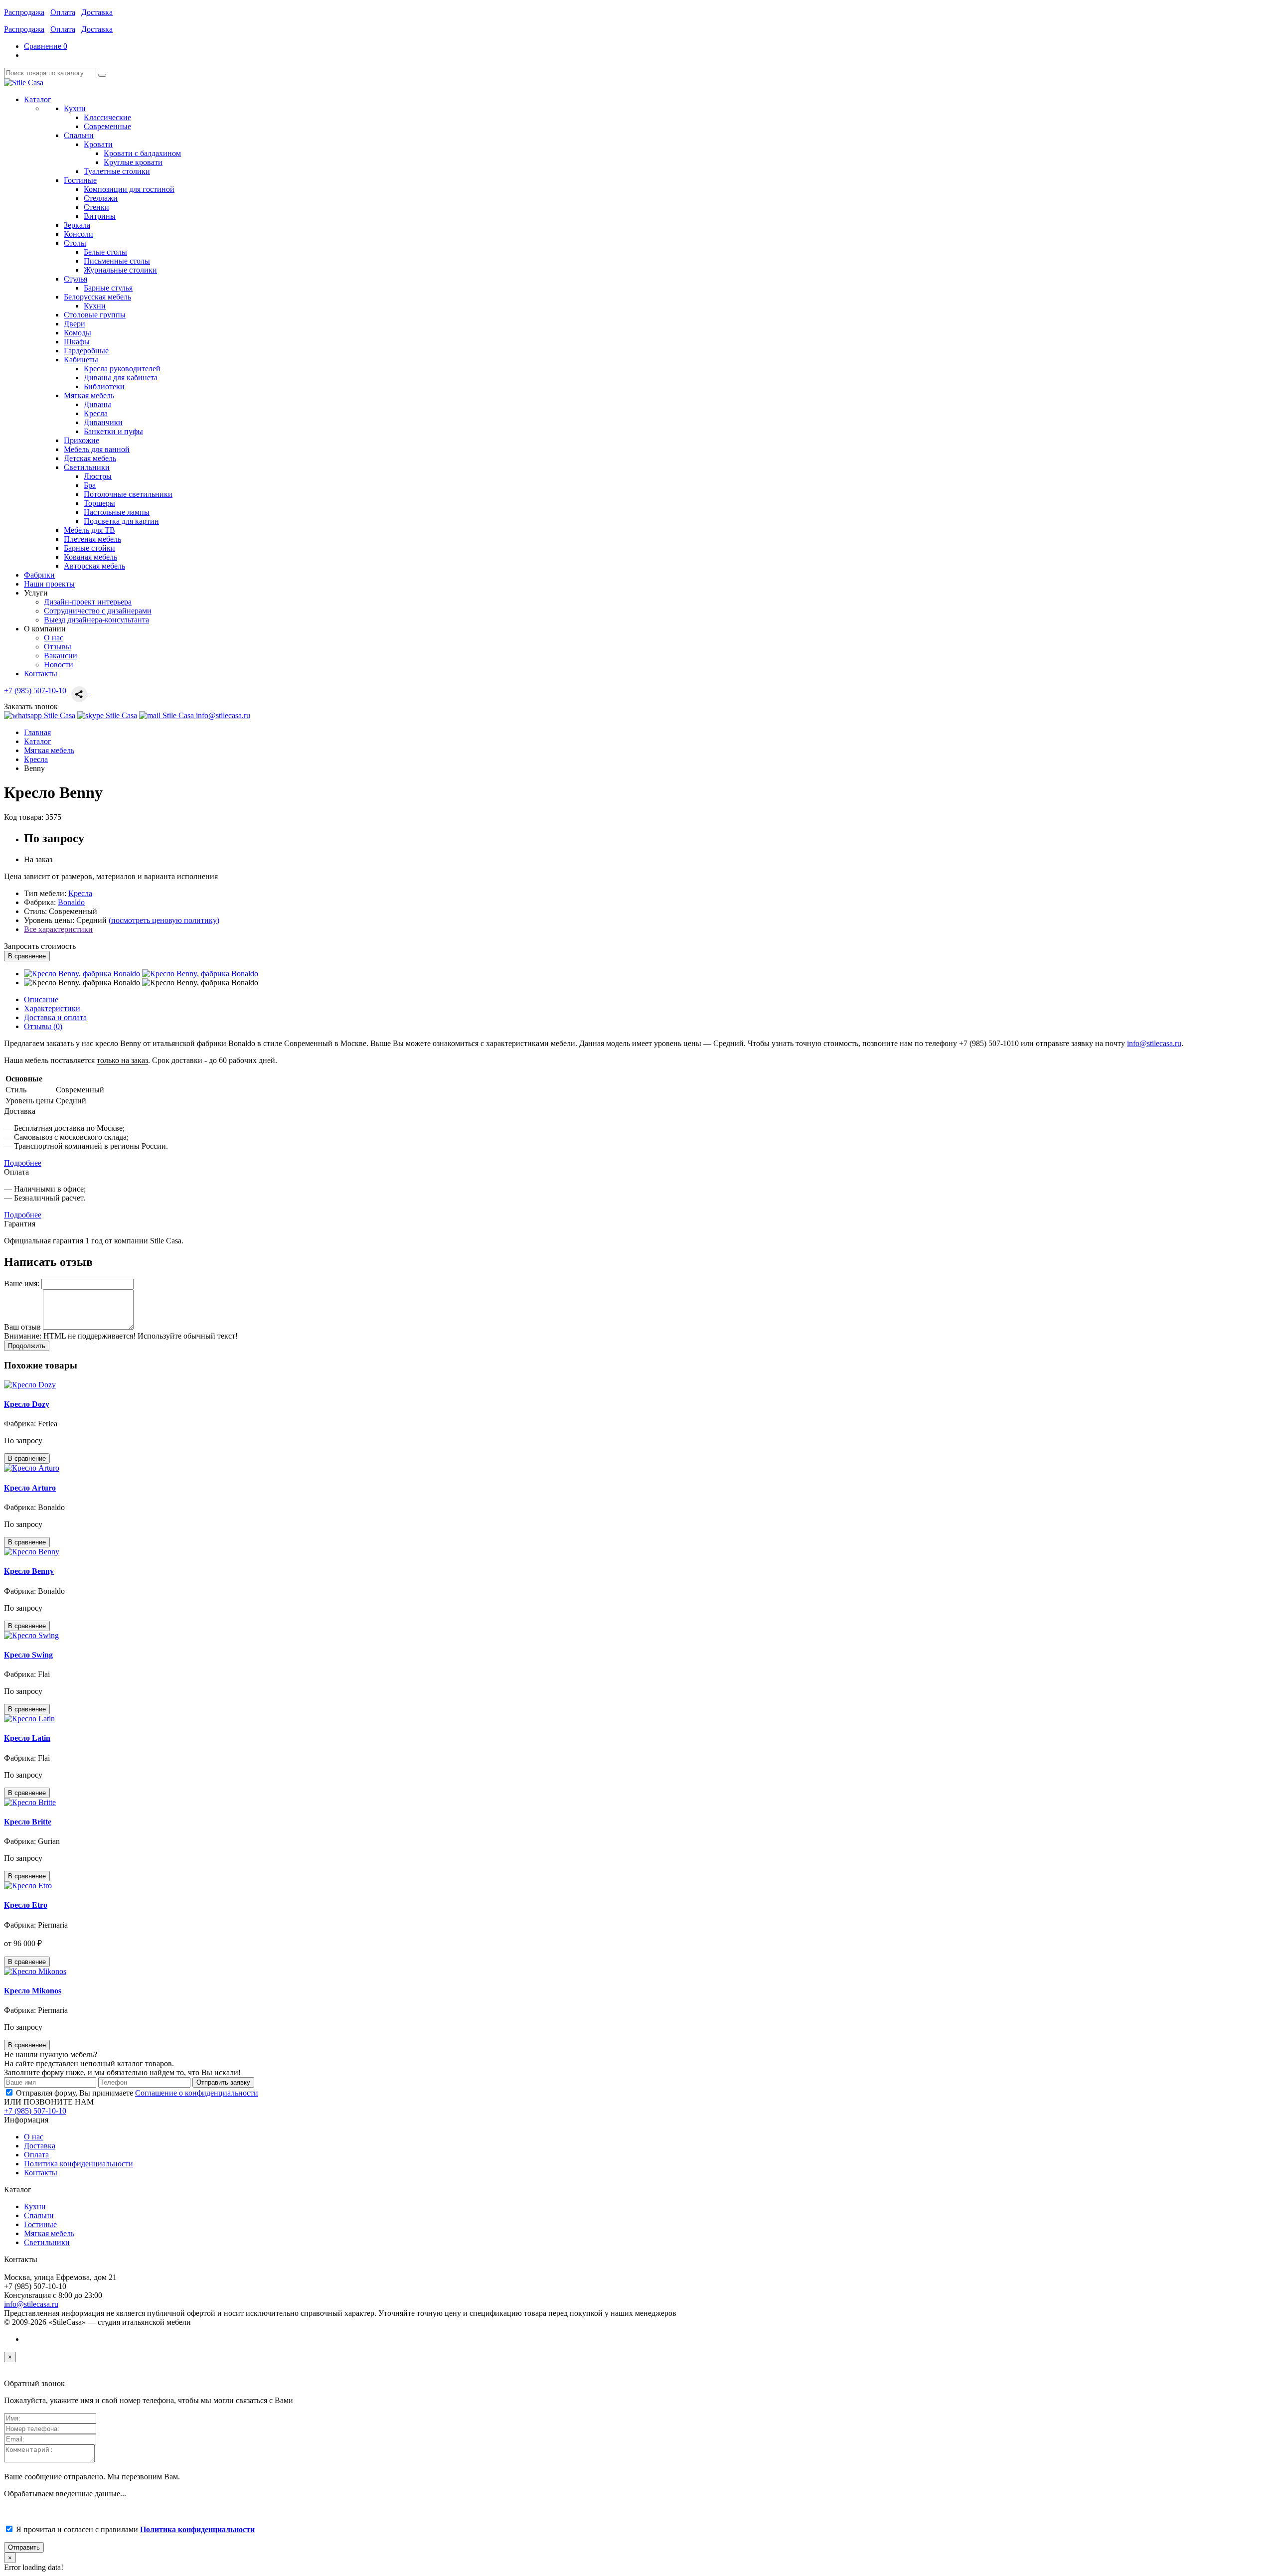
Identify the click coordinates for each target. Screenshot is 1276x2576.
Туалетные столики (117, 171)
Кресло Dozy (27, 1404)
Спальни (39, 2215)
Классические (107, 117)
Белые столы (105, 252)
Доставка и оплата (55, 1017)
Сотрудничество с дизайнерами (98, 611)
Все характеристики (58, 929)
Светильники (47, 2242)
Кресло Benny (29, 1571)
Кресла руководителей (122, 369)
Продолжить (27, 1346)
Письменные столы (117, 261)
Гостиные (40, 2224)
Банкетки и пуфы (113, 431)
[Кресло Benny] (83, 974)
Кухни (95, 306)
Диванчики (103, 422)
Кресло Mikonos (33, 1991)
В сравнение (27, 956)
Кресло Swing (28, 1655)
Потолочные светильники (128, 494)
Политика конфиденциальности (79, 2164)
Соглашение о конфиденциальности (197, 2093)
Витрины (100, 216)
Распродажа (24, 12)
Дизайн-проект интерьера (88, 602)
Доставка (97, 12)
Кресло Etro (26, 1905)
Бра (90, 485)
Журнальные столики (120, 270)
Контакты (41, 2173)
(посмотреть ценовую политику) (164, 920)
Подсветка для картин (121, 521)
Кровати (98, 144)
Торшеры (99, 503)
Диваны (97, 404)
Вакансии (61, 656)
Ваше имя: (22, 1284)
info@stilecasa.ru (1154, 1043)
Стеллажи (101, 198)
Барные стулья (108, 288)
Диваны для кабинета (121, 378)
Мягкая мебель (49, 2233)
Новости (59, 665)
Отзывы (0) (43, 1026)
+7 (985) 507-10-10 (35, 690)
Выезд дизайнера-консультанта (96, 620)
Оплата (63, 12)
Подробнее (23, 1163)
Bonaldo (71, 902)
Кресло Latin (27, 1738)
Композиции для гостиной (129, 189)
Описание (41, 999)
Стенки (96, 207)
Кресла (96, 413)
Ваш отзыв (22, 1327)
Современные (107, 126)
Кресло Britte (28, 1822)
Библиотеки (104, 386)
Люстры (98, 476)
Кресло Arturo (30, 1488)
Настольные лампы (117, 512)
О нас (54, 638)
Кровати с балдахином (142, 153)
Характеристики (52, 1008)
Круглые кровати (133, 162)
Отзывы (58, 647)
